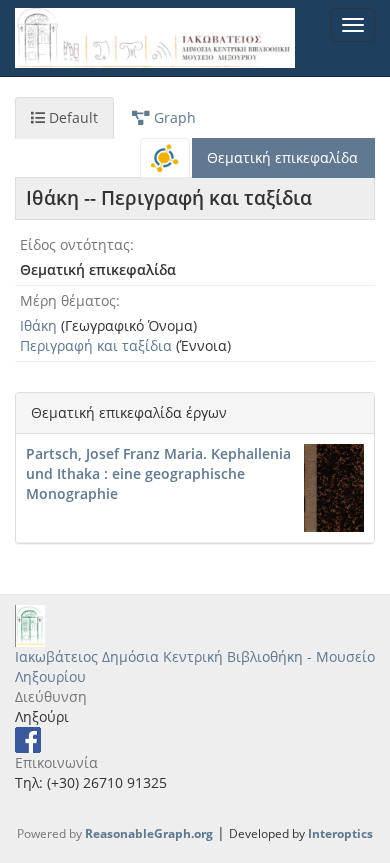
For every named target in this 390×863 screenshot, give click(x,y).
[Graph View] (165, 158)
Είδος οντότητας (75, 244)
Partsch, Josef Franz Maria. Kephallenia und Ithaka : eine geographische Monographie (158, 473)
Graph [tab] (173, 117)
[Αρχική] (155, 38)
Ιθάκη (38, 325)
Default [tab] (71, 117)
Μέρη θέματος (68, 300)
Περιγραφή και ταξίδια (96, 345)
